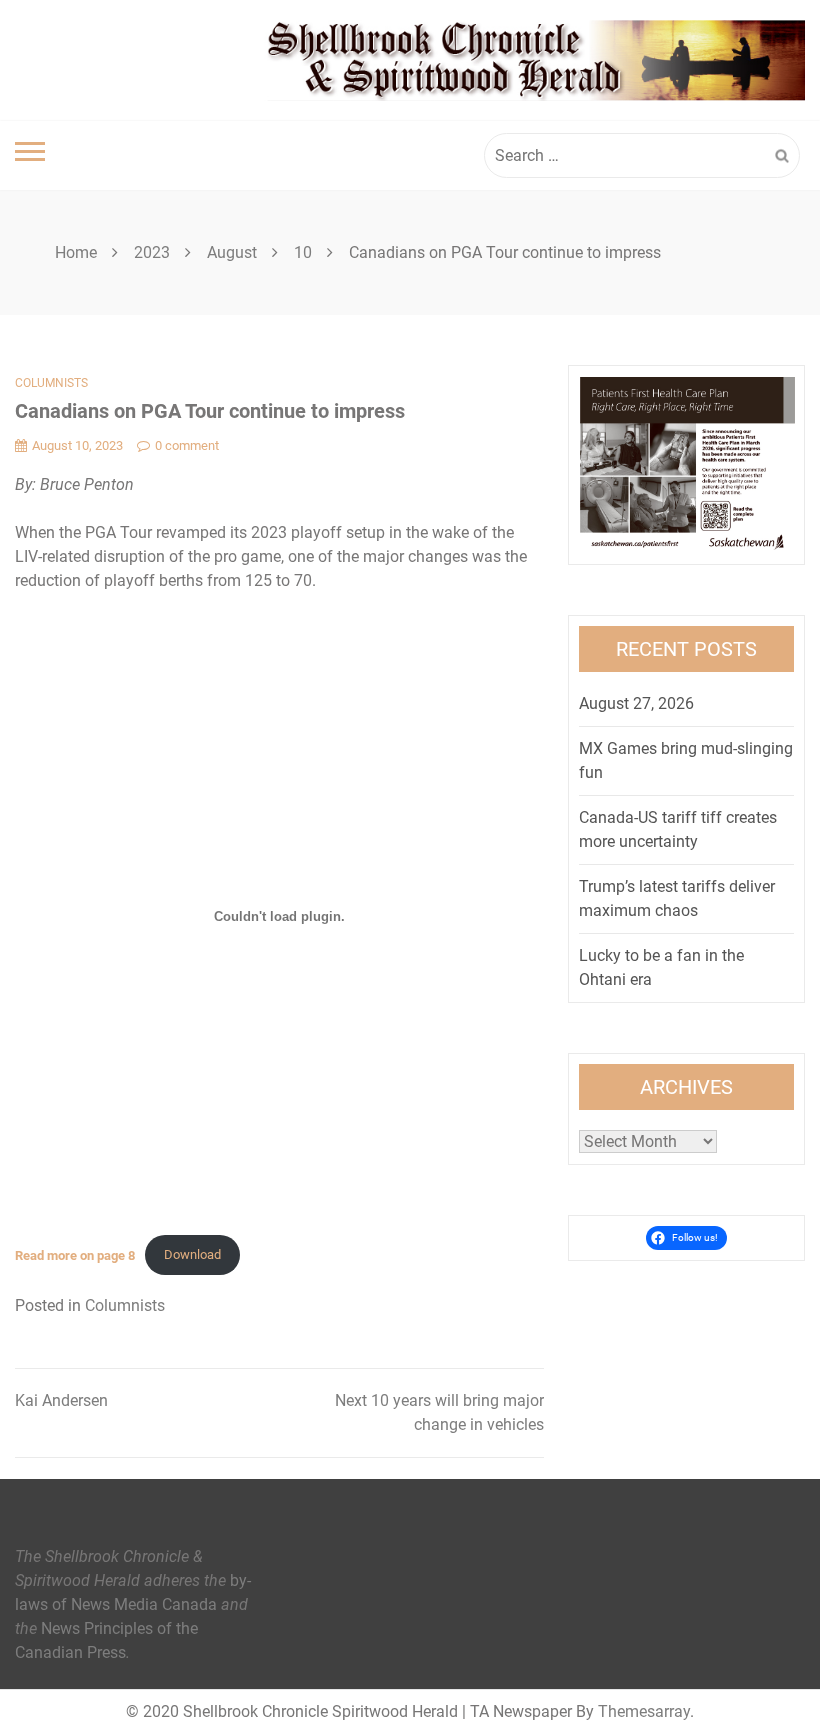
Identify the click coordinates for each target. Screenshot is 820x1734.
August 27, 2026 (636, 703)
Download (192, 1254)
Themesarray (644, 1711)
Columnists (51, 383)
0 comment (187, 445)
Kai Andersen (61, 1400)
